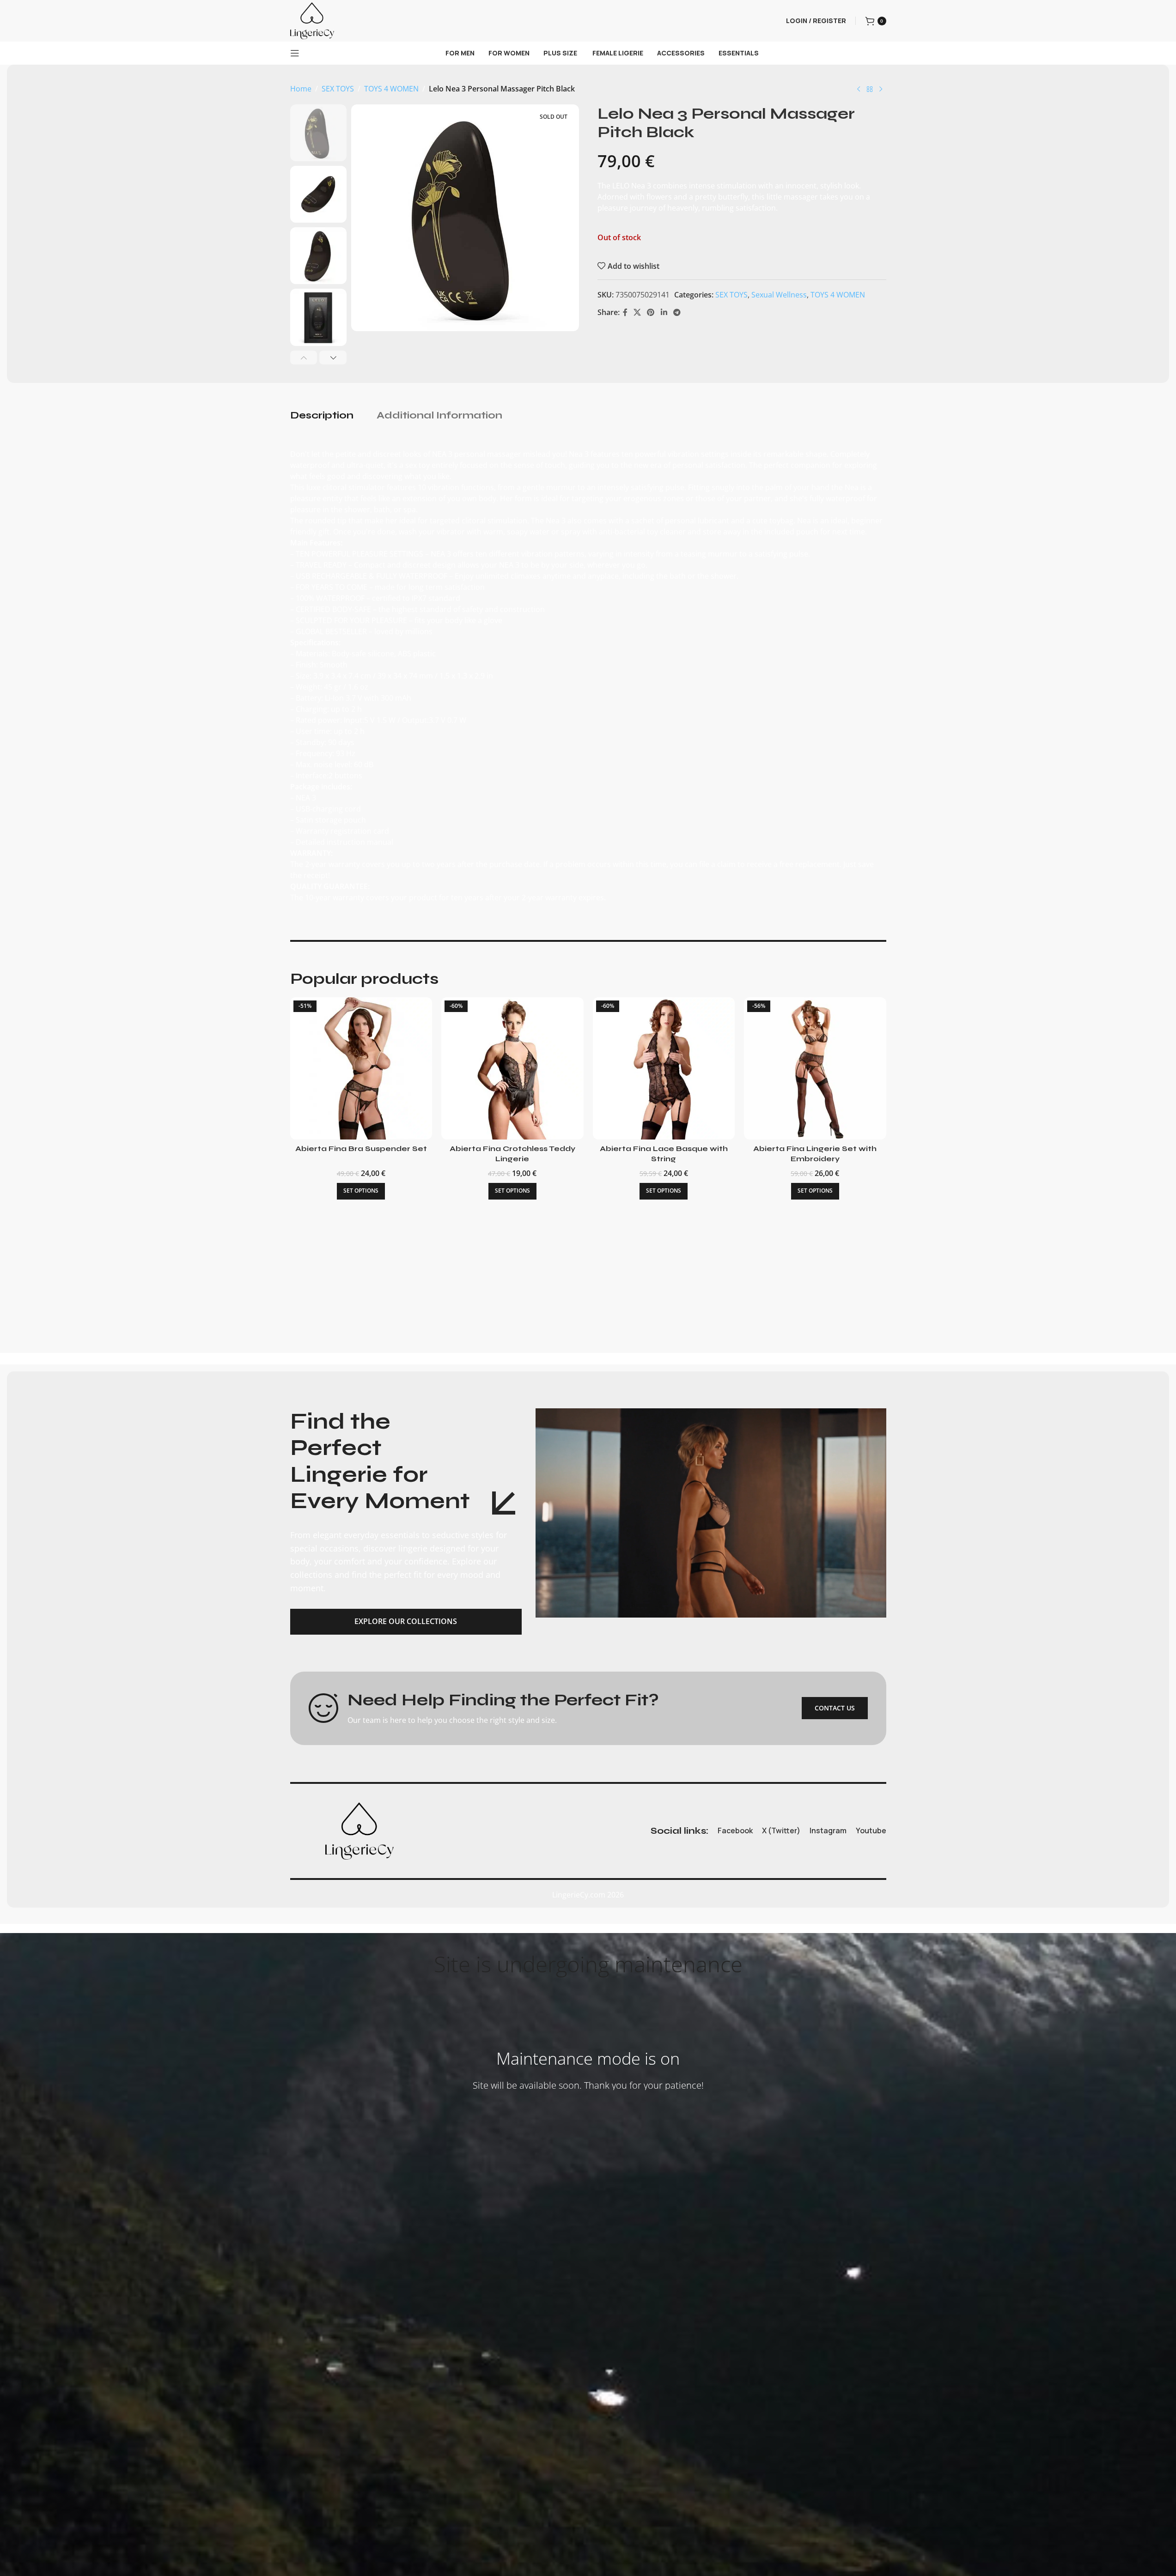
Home (301, 89)
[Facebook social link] (625, 313)
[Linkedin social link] (664, 313)
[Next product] (881, 90)
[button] (304, 358)
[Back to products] (870, 90)
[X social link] (637, 313)
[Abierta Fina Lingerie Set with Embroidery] (815, 1068)
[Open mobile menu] (295, 53)
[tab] (322, 416)
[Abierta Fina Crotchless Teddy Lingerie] (512, 1068)
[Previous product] (859, 90)
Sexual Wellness (779, 295)
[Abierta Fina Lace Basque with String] (664, 1068)
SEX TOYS (338, 89)
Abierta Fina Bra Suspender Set (361, 1149)
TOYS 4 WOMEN (391, 89)
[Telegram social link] (677, 313)
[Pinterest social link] (651, 313)
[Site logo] (312, 20)
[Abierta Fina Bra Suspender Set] (361, 1068)
